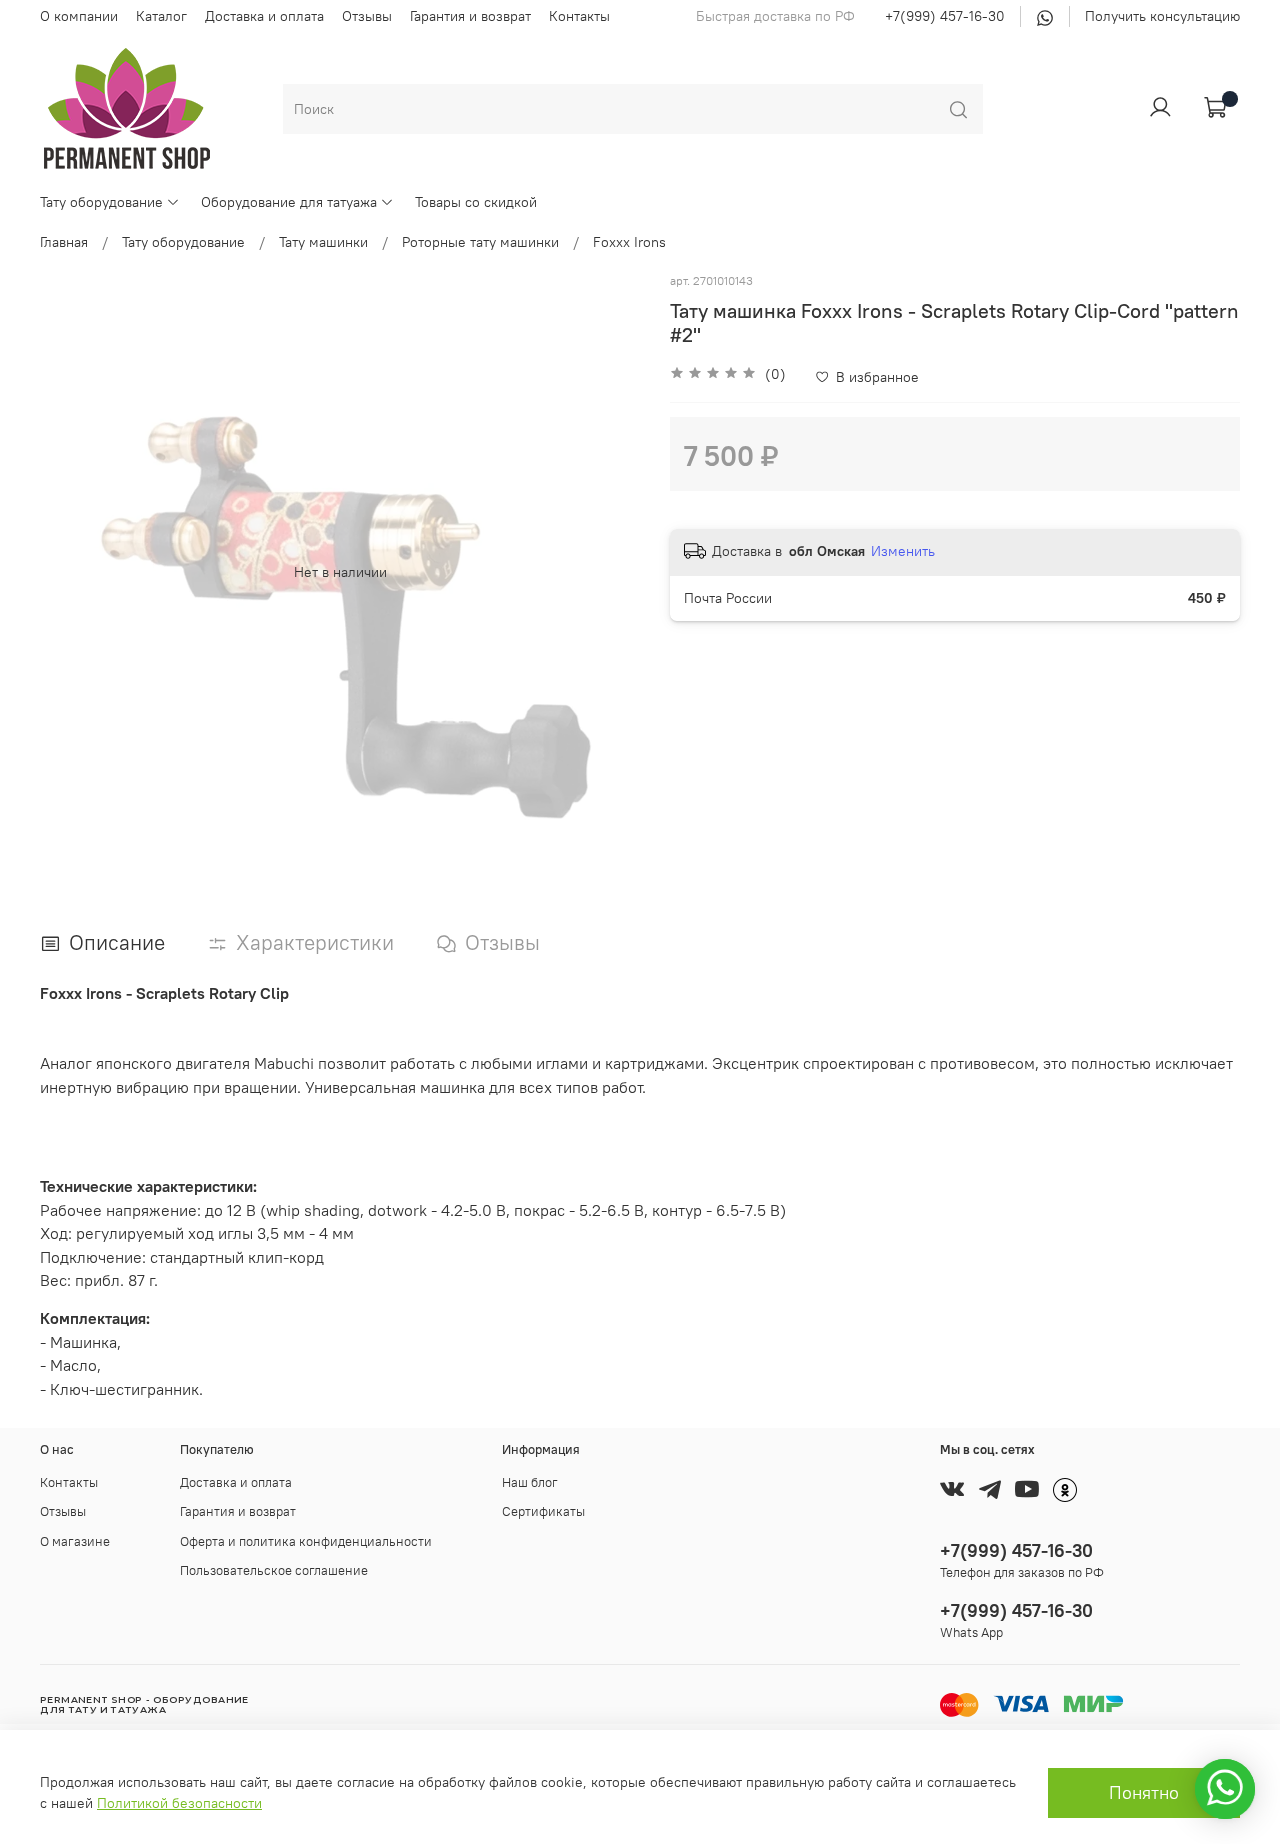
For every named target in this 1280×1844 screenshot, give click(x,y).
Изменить (903, 551)
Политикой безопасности (179, 1803)
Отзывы (367, 16)
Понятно (1144, 1793)
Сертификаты (543, 1511)
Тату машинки (323, 242)
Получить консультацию (1162, 16)
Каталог (161, 16)
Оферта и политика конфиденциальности (306, 1541)
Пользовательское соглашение (274, 1570)
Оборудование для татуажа (289, 202)
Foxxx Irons (629, 242)
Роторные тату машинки (480, 242)
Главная (64, 242)
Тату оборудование (101, 202)
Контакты (579, 16)
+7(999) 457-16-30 (945, 16)
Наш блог (530, 1482)
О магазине (75, 1541)
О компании (79, 16)
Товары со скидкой (476, 202)
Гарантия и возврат (470, 16)
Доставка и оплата (264, 16)
